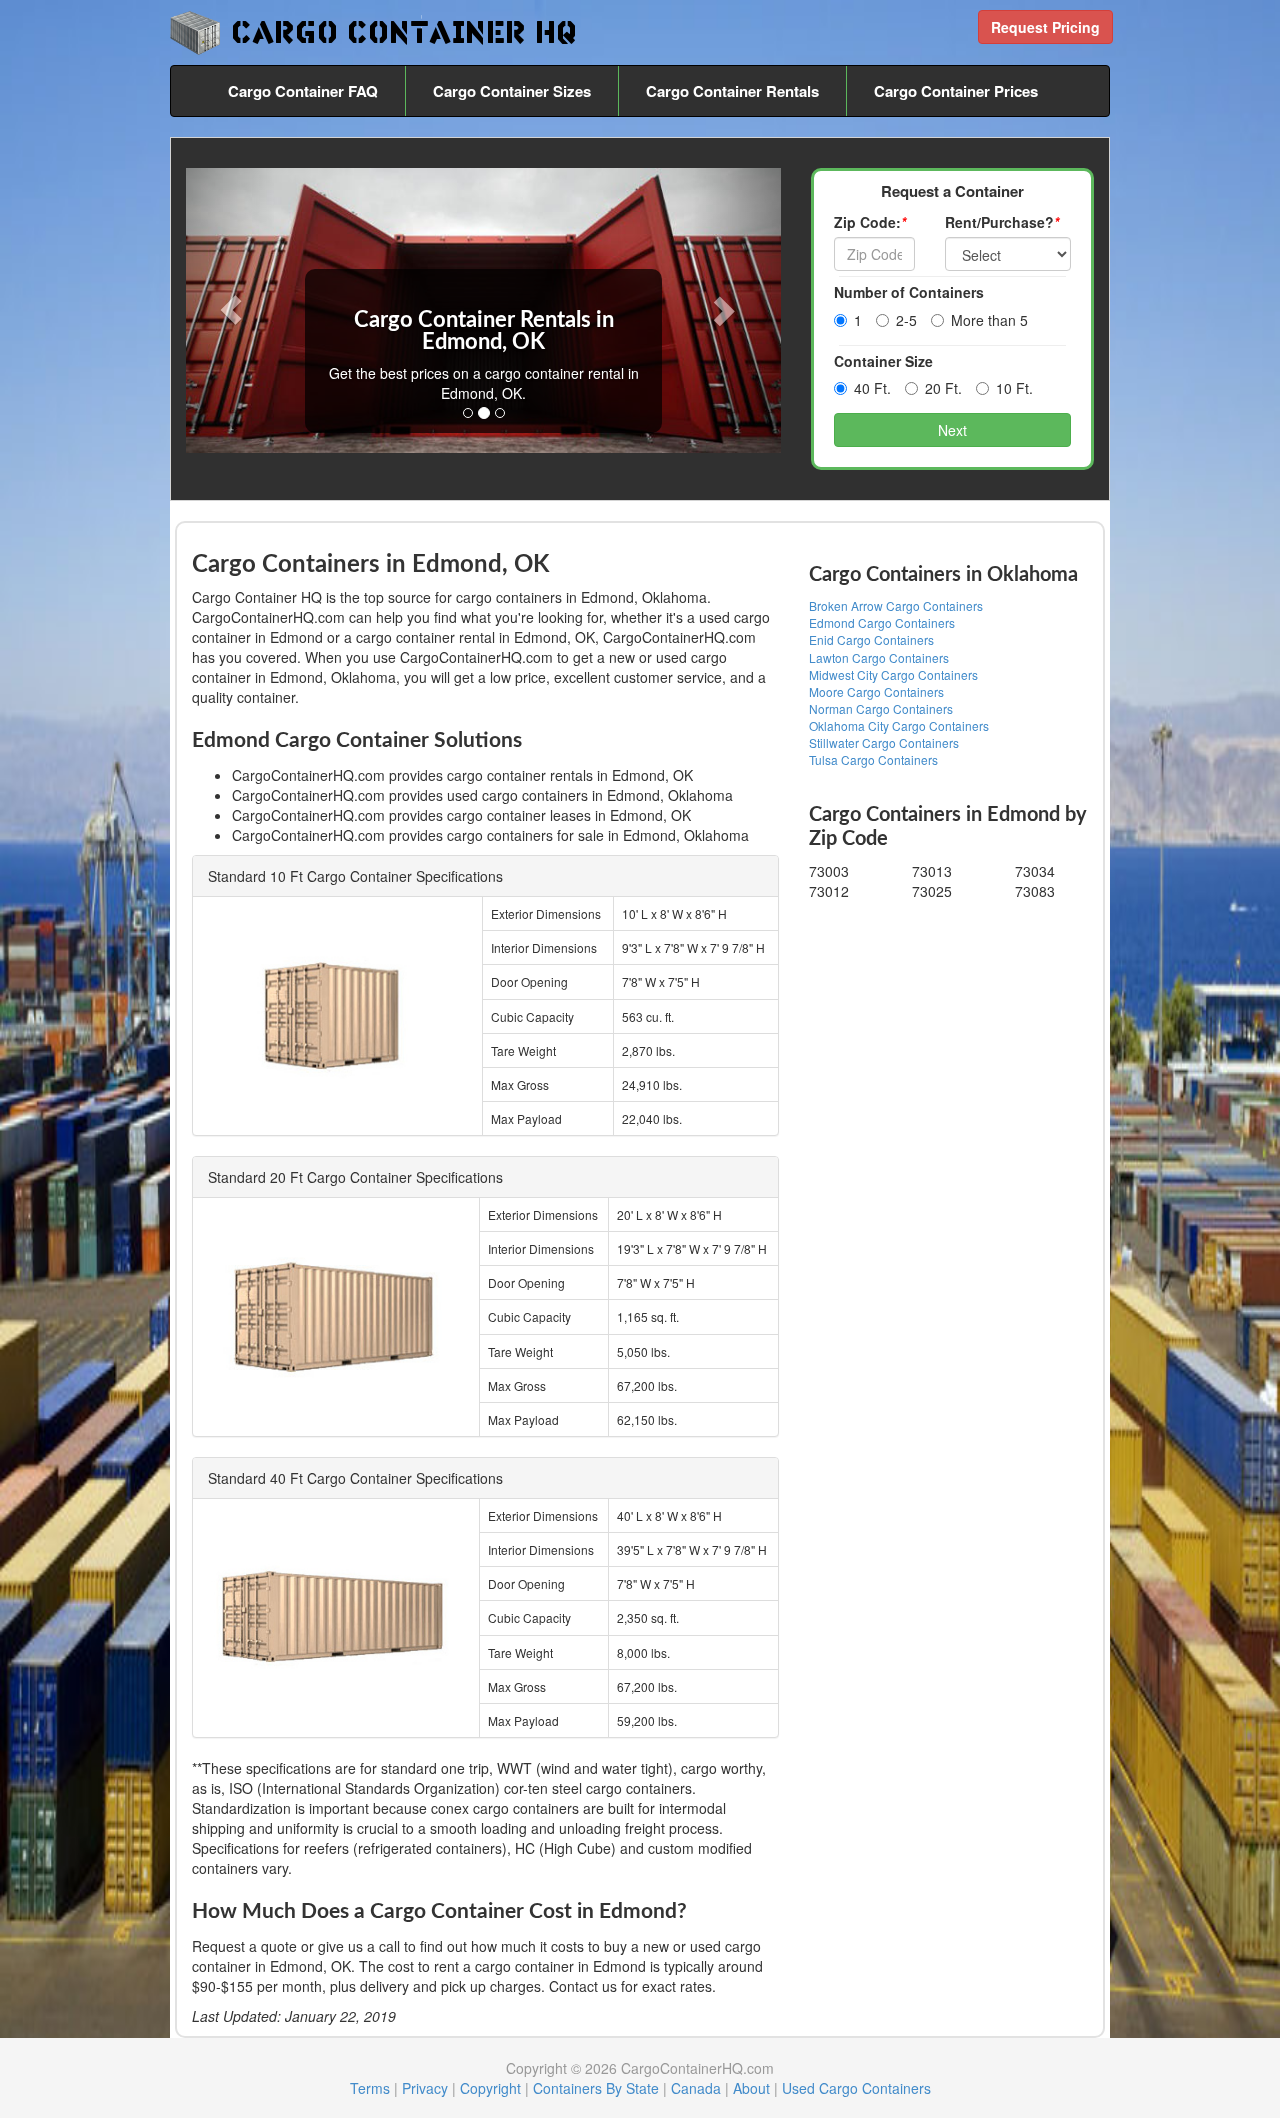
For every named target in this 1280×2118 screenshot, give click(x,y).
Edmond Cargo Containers (882, 622)
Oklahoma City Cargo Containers (899, 725)
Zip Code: (870, 222)
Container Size (883, 361)
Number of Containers (909, 292)
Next (952, 430)
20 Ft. (943, 388)
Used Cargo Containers (856, 2088)
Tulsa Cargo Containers (873, 759)
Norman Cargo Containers (881, 708)
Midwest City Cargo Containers (893, 674)
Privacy (425, 2088)
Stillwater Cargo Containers (884, 742)
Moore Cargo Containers (876, 691)
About (751, 2088)
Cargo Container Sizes (512, 91)
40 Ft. (872, 388)
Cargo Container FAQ (303, 91)
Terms (370, 2088)
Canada (696, 2088)
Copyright (490, 2088)
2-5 (906, 320)
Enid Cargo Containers (871, 639)
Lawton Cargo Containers (879, 657)
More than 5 (989, 320)
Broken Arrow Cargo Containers (896, 605)
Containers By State (596, 2088)
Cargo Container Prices (956, 91)
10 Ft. (1014, 388)
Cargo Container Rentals (732, 91)
